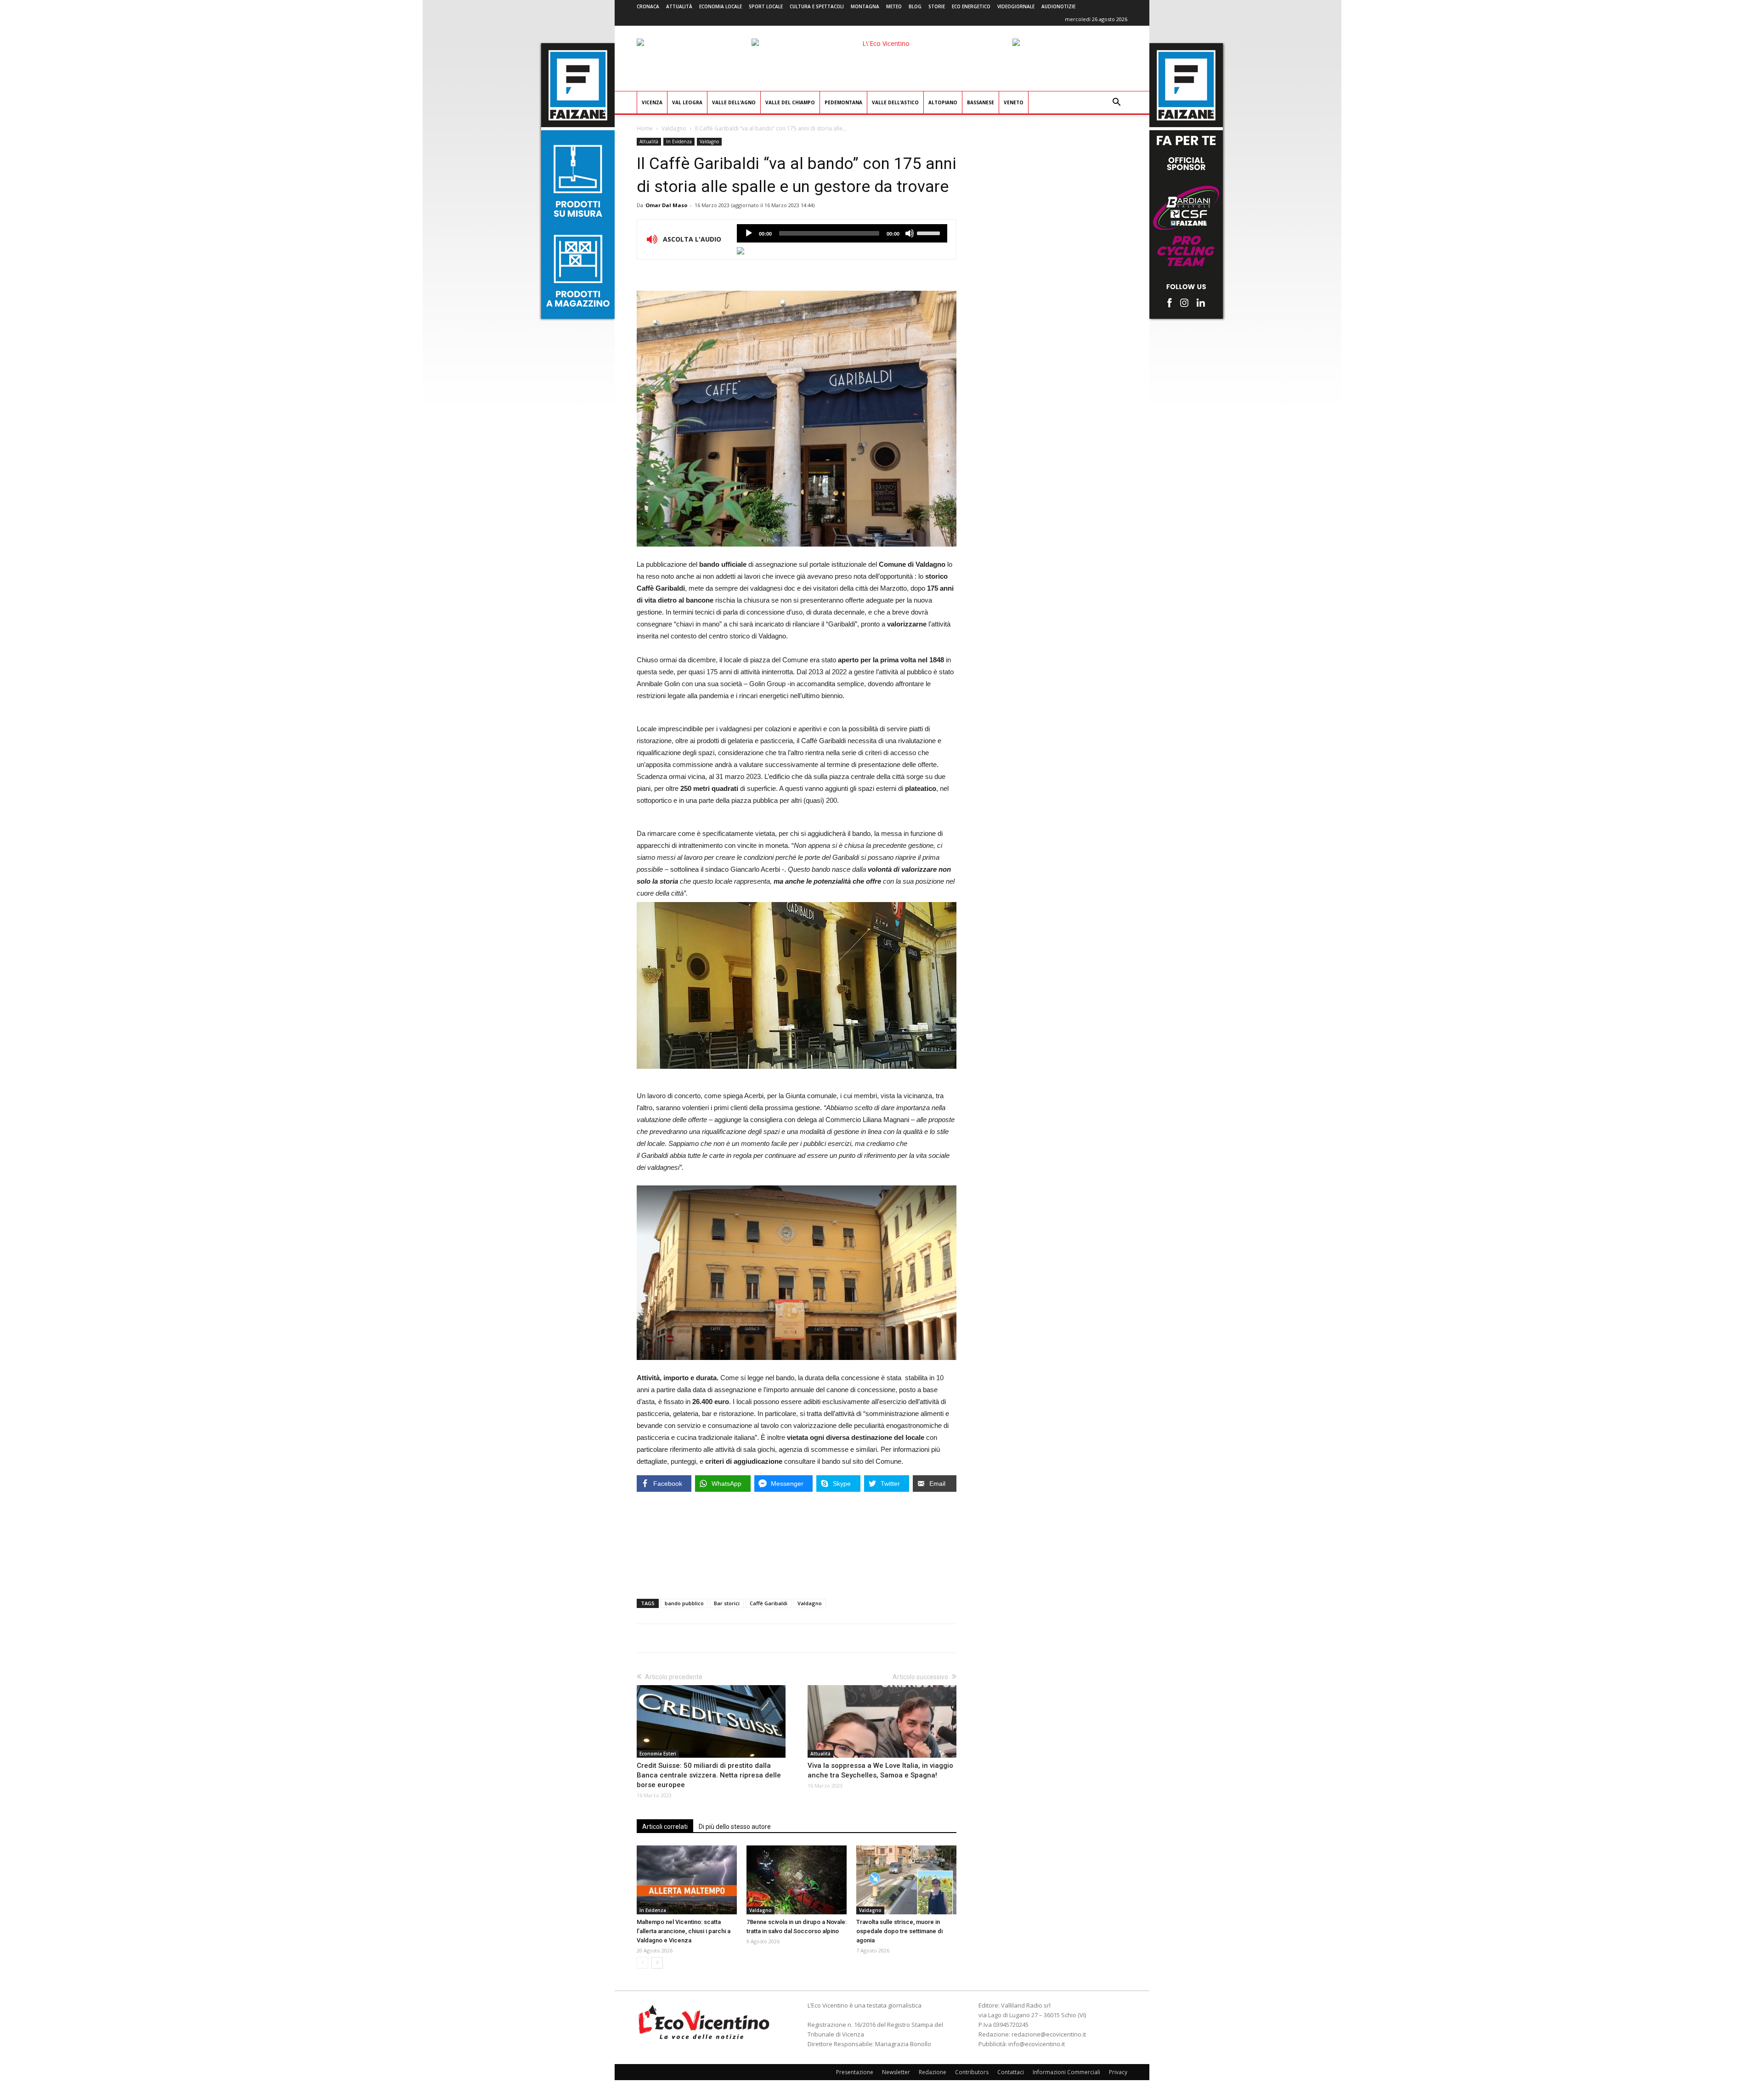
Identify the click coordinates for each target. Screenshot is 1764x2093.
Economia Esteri (658, 1754)
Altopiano (943, 102)
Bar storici (727, 1603)
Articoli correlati (665, 1827)
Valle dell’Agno (734, 102)
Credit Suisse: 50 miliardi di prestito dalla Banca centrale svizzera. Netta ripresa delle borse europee (709, 1775)
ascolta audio (749, 233)
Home (645, 128)
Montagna (865, 6)
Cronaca (648, 6)
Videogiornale (1016, 6)
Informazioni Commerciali (1066, 2072)
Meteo (894, 6)
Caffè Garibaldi (769, 1603)
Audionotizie (1058, 6)
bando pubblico (684, 1603)
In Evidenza (679, 141)
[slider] (930, 232)
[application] (842, 233)
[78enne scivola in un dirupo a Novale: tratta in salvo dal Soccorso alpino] (797, 1880)
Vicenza (652, 102)
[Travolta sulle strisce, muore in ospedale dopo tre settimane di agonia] (906, 1880)
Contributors (972, 2072)
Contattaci (1011, 2072)
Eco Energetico (971, 6)
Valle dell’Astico (895, 102)
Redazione (933, 2072)
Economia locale (721, 6)
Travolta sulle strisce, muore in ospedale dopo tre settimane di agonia (899, 1931)
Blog (915, 6)
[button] (1116, 103)
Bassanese (981, 102)
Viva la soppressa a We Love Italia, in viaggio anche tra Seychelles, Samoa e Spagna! (880, 1770)
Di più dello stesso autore (735, 1827)
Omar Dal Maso (666, 205)
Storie (937, 6)
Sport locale (766, 6)
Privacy (1118, 2072)
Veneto (1014, 102)
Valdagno (674, 128)
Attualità (679, 6)
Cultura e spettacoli (817, 6)
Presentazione (855, 2072)
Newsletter (896, 2072)
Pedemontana (843, 102)
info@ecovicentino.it (1037, 2044)
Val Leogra (687, 102)
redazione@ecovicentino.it (1049, 2034)
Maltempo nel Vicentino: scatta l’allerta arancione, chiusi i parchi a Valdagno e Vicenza (684, 1931)
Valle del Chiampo (790, 102)
